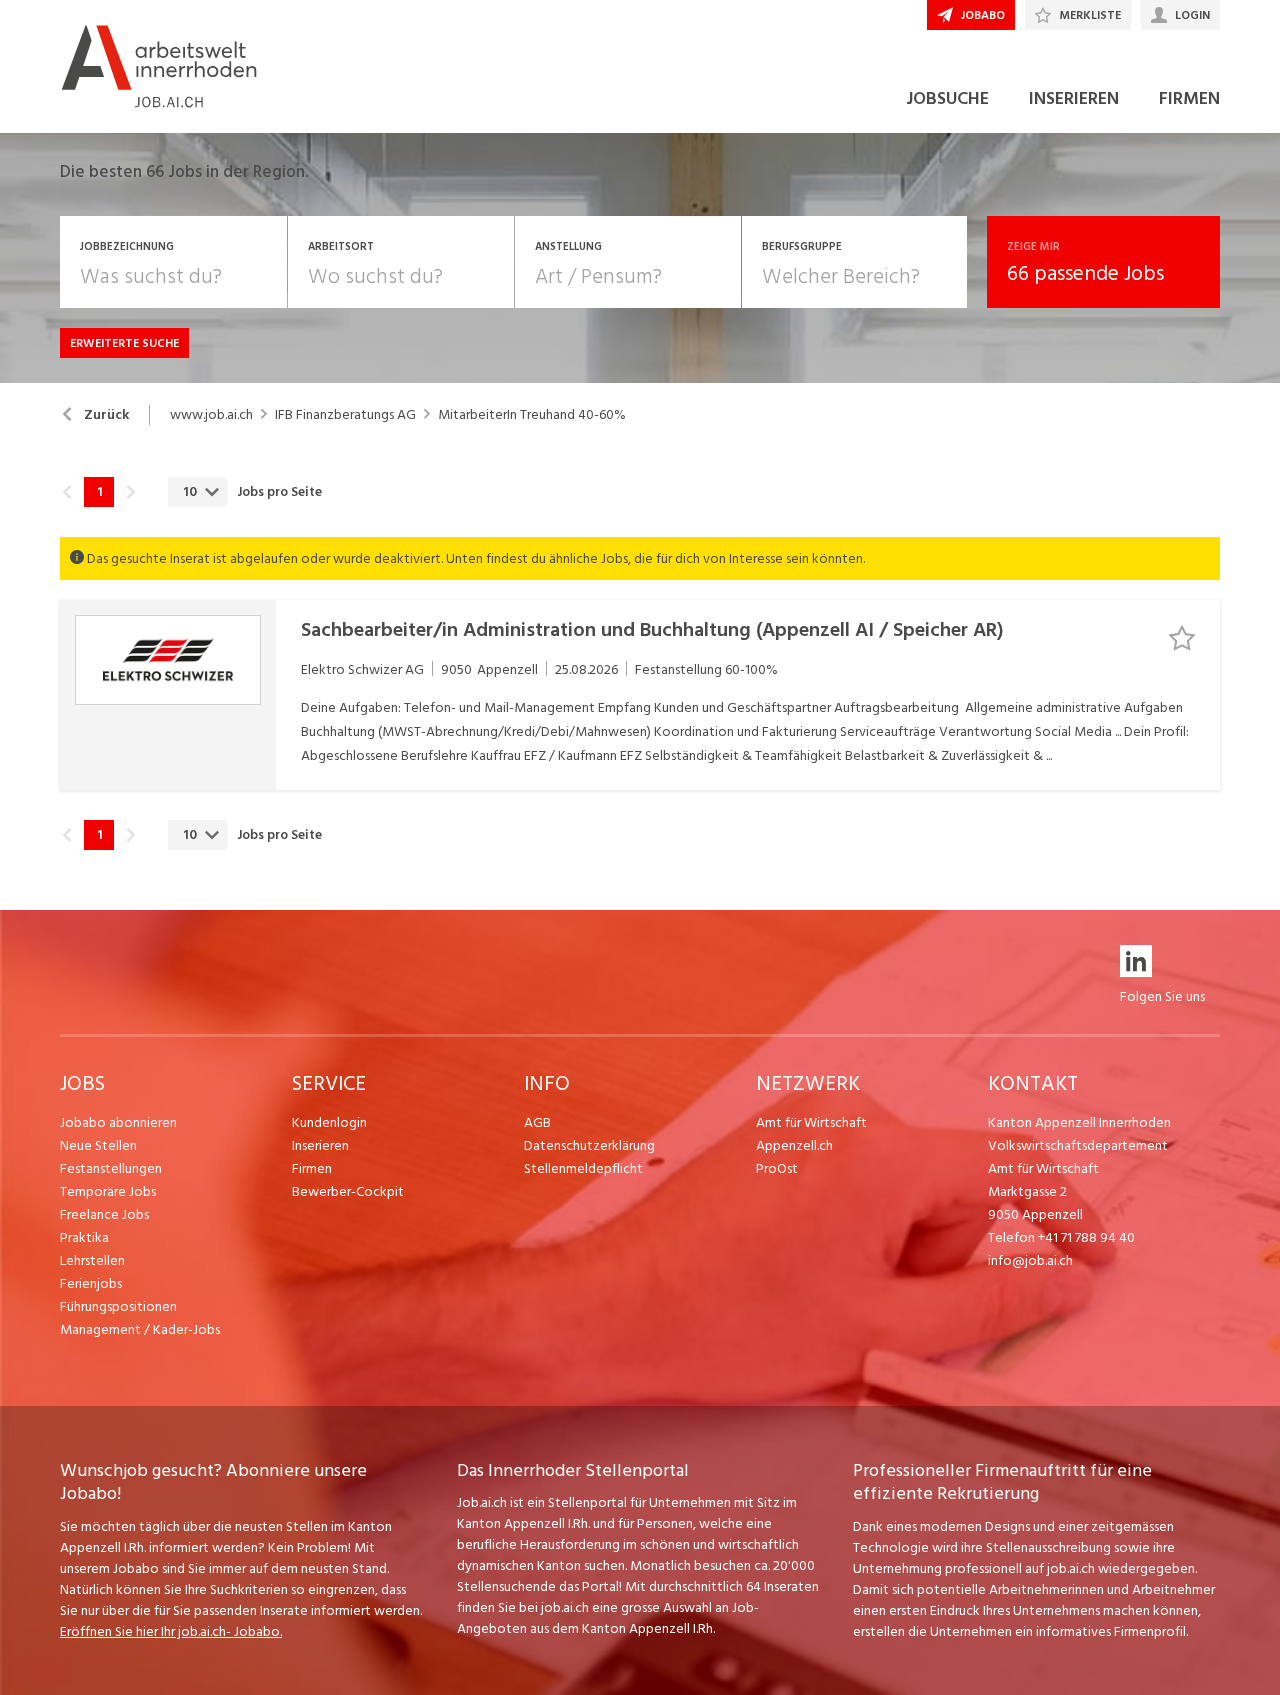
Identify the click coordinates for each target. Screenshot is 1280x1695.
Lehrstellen (92, 1260)
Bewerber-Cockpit (348, 1191)
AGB (537, 1122)
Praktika (84, 1237)
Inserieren (320, 1145)
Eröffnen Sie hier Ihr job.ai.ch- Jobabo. (171, 1631)
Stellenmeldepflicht (583, 1168)
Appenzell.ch (794, 1145)
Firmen (312, 1168)
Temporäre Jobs (108, 1191)
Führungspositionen (118, 1306)
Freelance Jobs (104, 1214)
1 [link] (99, 492)
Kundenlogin (329, 1122)
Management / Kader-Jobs (140, 1329)
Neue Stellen (98, 1145)
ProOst (777, 1168)
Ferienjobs (91, 1283)
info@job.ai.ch (1030, 1260)
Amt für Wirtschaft (811, 1122)
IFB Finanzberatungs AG (345, 415)
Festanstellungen (111, 1168)
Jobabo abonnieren (118, 1122)
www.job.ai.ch (211, 415)
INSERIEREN (1074, 98)
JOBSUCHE (947, 98)
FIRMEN (1189, 98)
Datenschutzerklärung (589, 1145)
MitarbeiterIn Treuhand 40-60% (532, 415)
